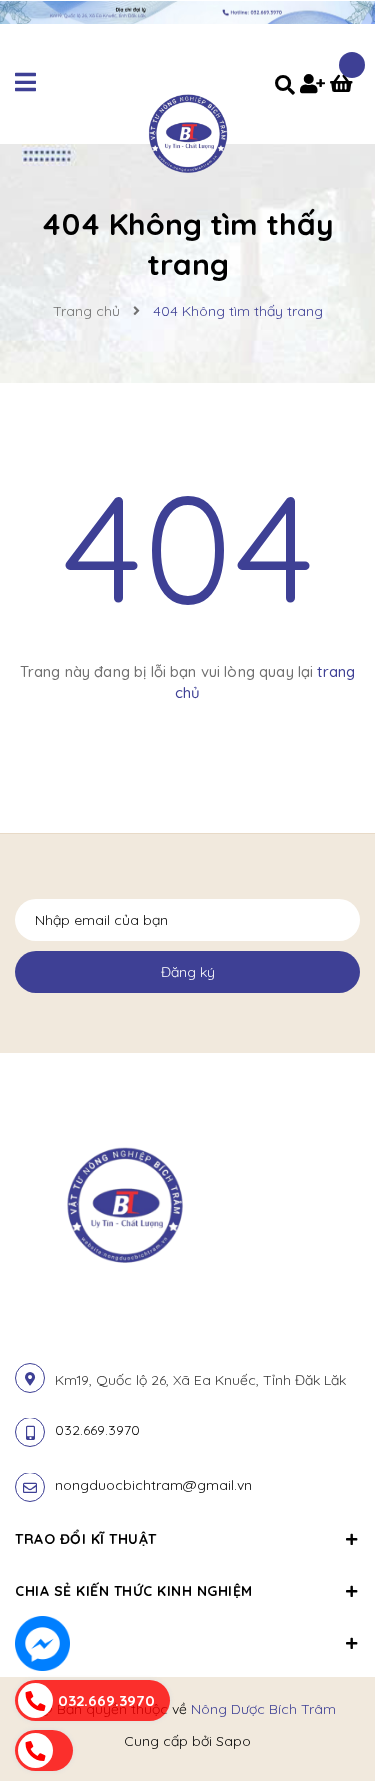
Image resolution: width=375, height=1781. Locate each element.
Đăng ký (188, 972)
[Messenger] (42, 1643)
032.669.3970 (97, 1430)
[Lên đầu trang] (327, 1712)
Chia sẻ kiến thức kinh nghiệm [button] (134, 1591)
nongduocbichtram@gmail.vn (153, 1485)
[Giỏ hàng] (345, 86)
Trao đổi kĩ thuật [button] (86, 1539)
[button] (187, 1632)
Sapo (233, 1741)
